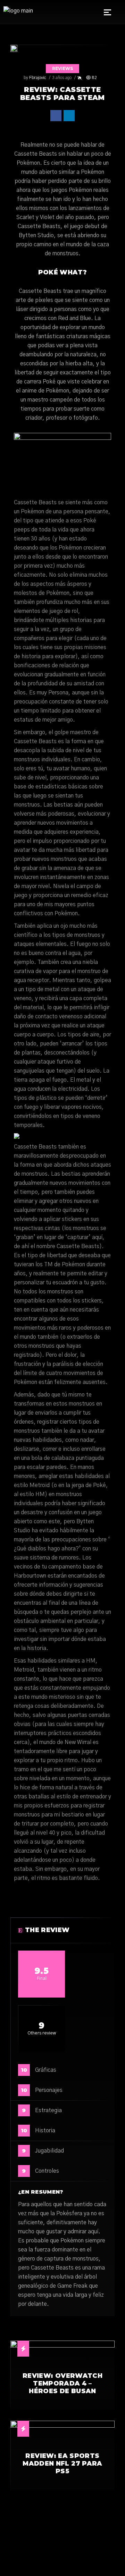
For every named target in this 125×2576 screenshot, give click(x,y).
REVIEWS (62, 68)
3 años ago (62, 78)
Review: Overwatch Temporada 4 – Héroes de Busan (62, 2384)
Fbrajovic (38, 78)
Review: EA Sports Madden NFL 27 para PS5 (62, 2464)
